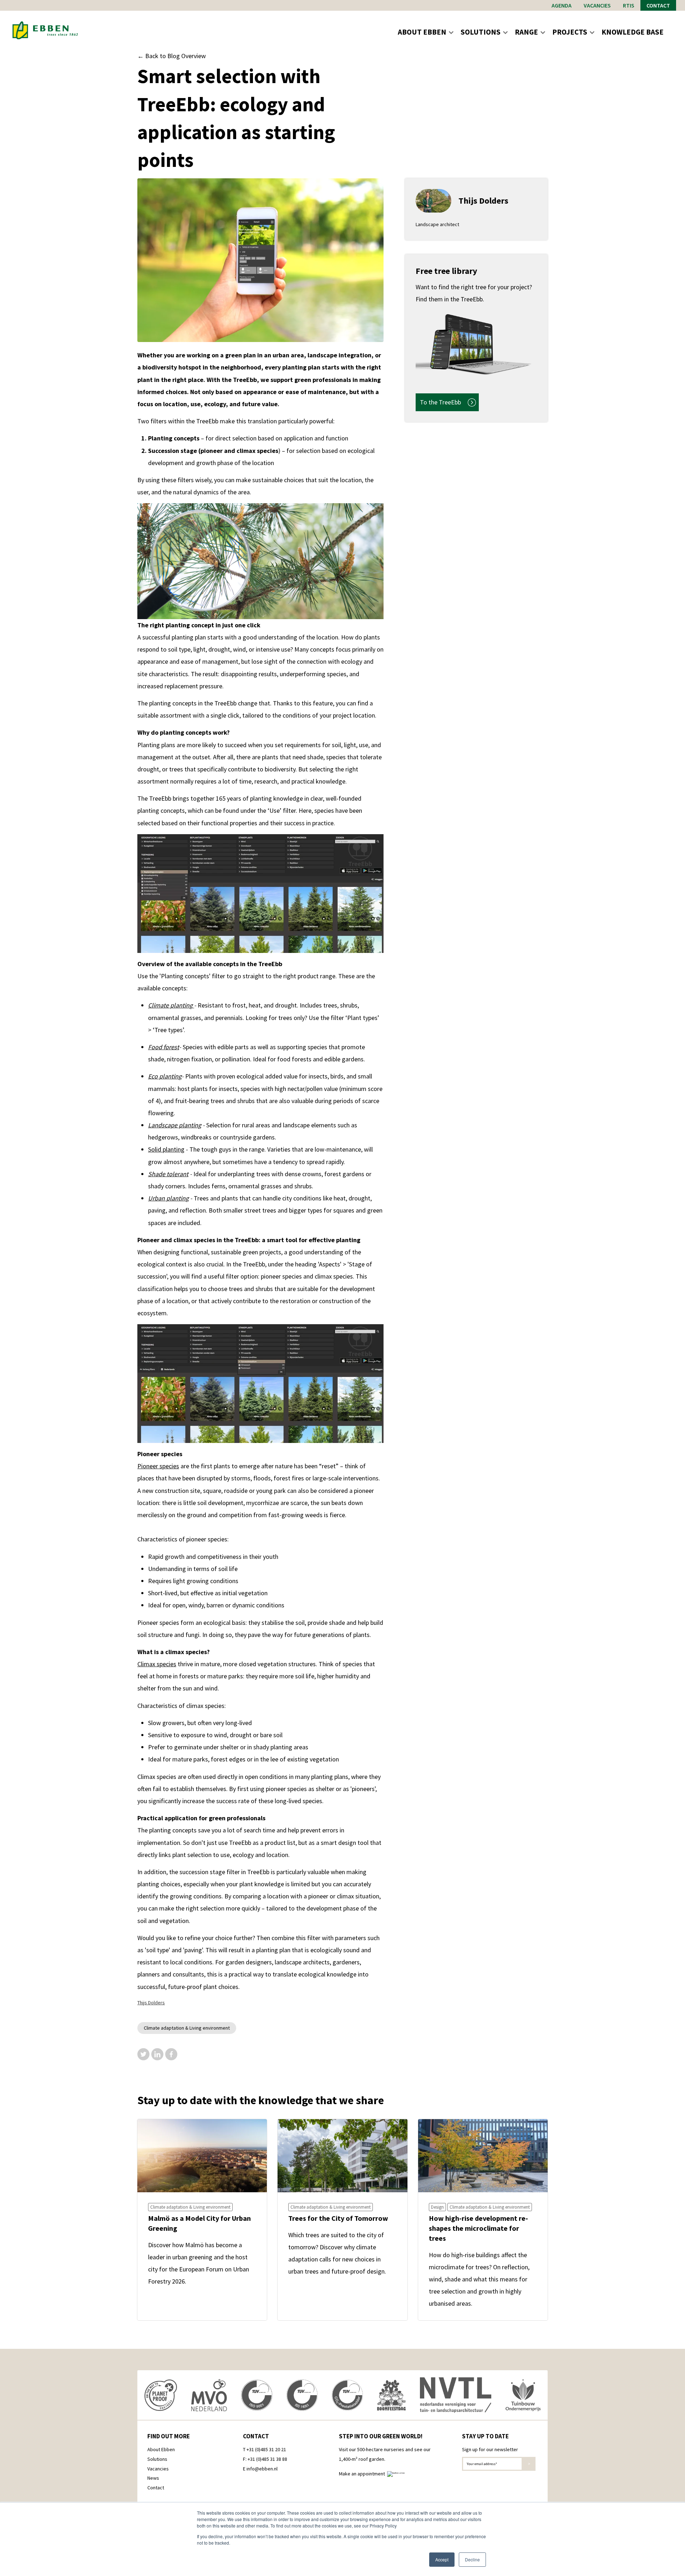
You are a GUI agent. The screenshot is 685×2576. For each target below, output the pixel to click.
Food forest (164, 1047)
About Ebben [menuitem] (161, 2449)
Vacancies (597, 5)
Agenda (562, 5)
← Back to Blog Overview (172, 56)
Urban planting (168, 1198)
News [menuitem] (153, 2478)
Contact (658, 5)
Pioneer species (158, 1466)
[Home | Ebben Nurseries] (45, 30)
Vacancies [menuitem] (158, 2469)
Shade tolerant (168, 1174)
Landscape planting (175, 1125)
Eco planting (165, 1076)
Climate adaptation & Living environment (187, 2028)
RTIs (629, 5)
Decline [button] (472, 2559)
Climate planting (171, 1005)
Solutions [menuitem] (157, 2459)
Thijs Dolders (151, 2003)
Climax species (157, 1664)
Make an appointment (363, 2474)
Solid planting (166, 1149)
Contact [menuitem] (156, 2488)
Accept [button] (442, 2559)
